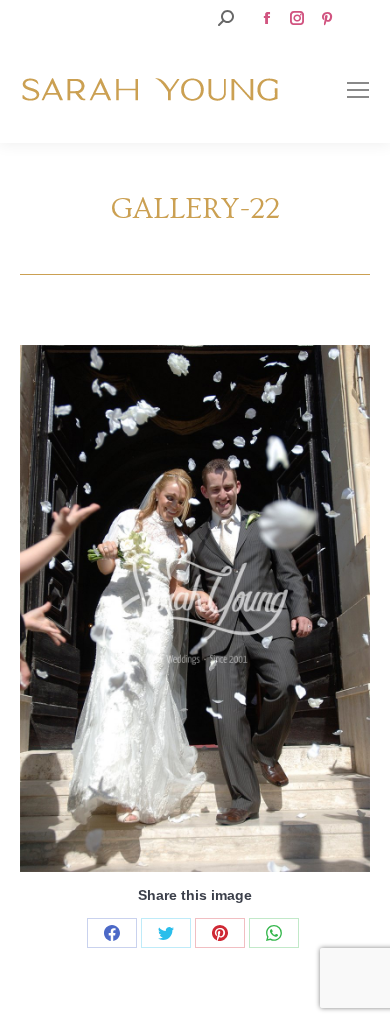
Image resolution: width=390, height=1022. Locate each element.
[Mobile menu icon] (358, 90)
